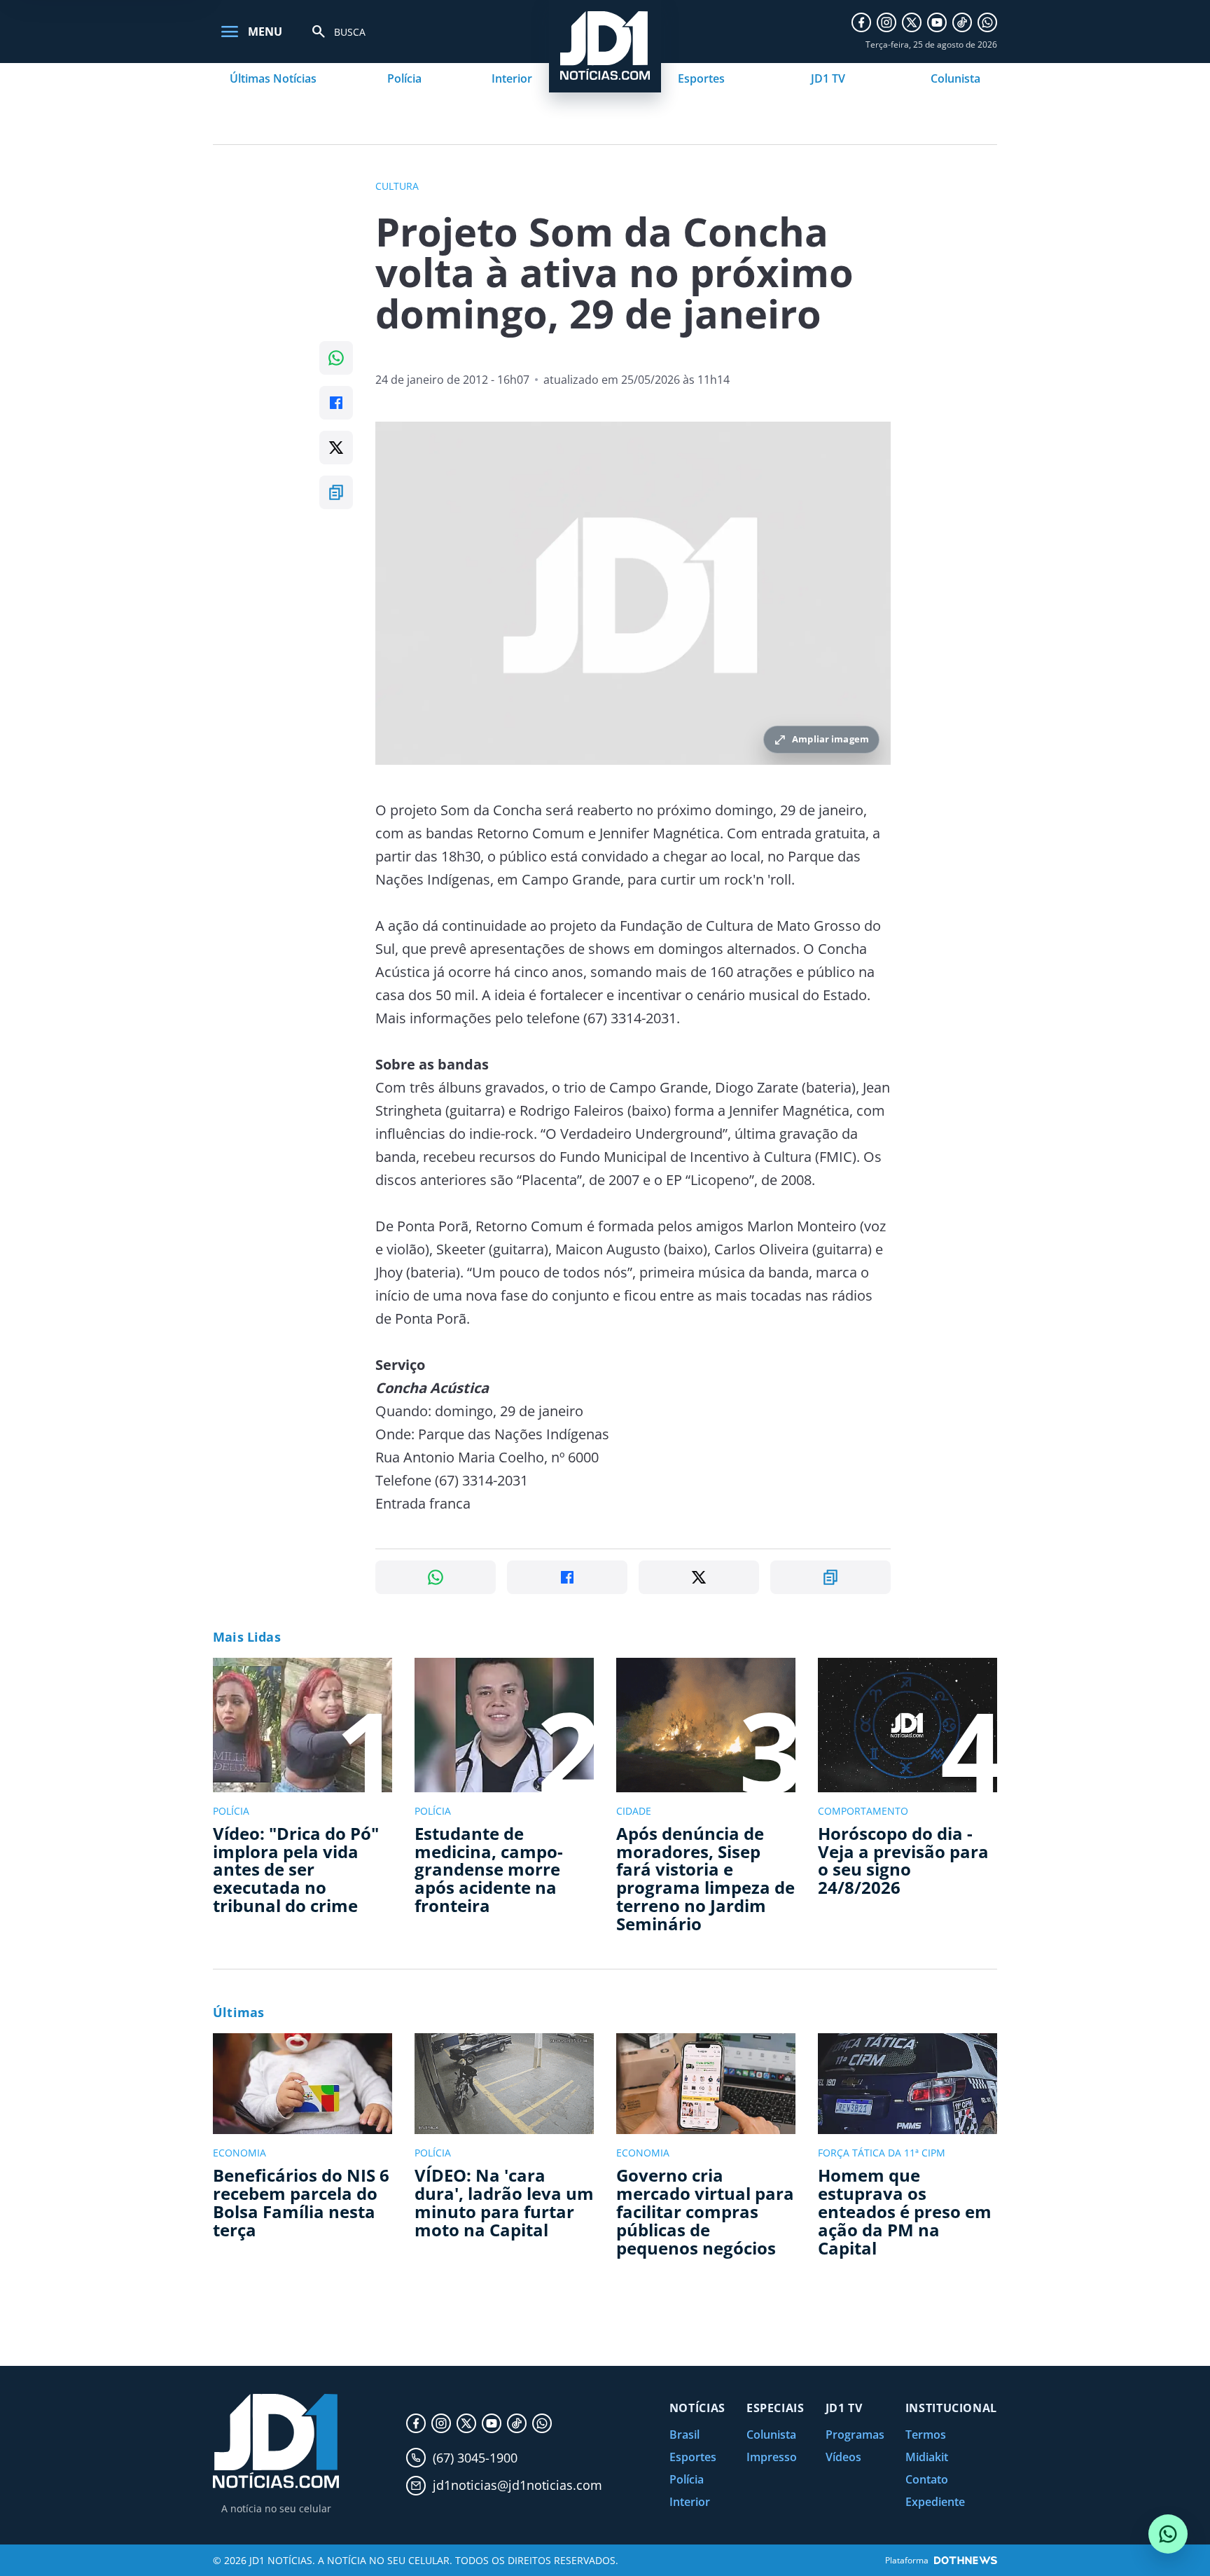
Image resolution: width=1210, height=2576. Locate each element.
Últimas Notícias (273, 78)
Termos (926, 2435)
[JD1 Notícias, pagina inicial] (276, 2441)
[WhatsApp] (987, 22)
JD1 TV (828, 78)
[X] (912, 22)
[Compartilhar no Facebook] (336, 403)
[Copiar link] (336, 492)
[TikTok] (962, 22)
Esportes (701, 78)
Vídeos (843, 2457)
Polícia (404, 78)
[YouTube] (937, 22)
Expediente (935, 2502)
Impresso (772, 2457)
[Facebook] (861, 22)
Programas (855, 2435)
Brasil (684, 2435)
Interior (512, 78)
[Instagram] (886, 22)
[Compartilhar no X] (336, 448)
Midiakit (927, 2457)
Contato (927, 2479)
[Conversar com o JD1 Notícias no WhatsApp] (1168, 2534)
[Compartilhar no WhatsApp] (336, 358)
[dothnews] (966, 2560)
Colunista (955, 78)
